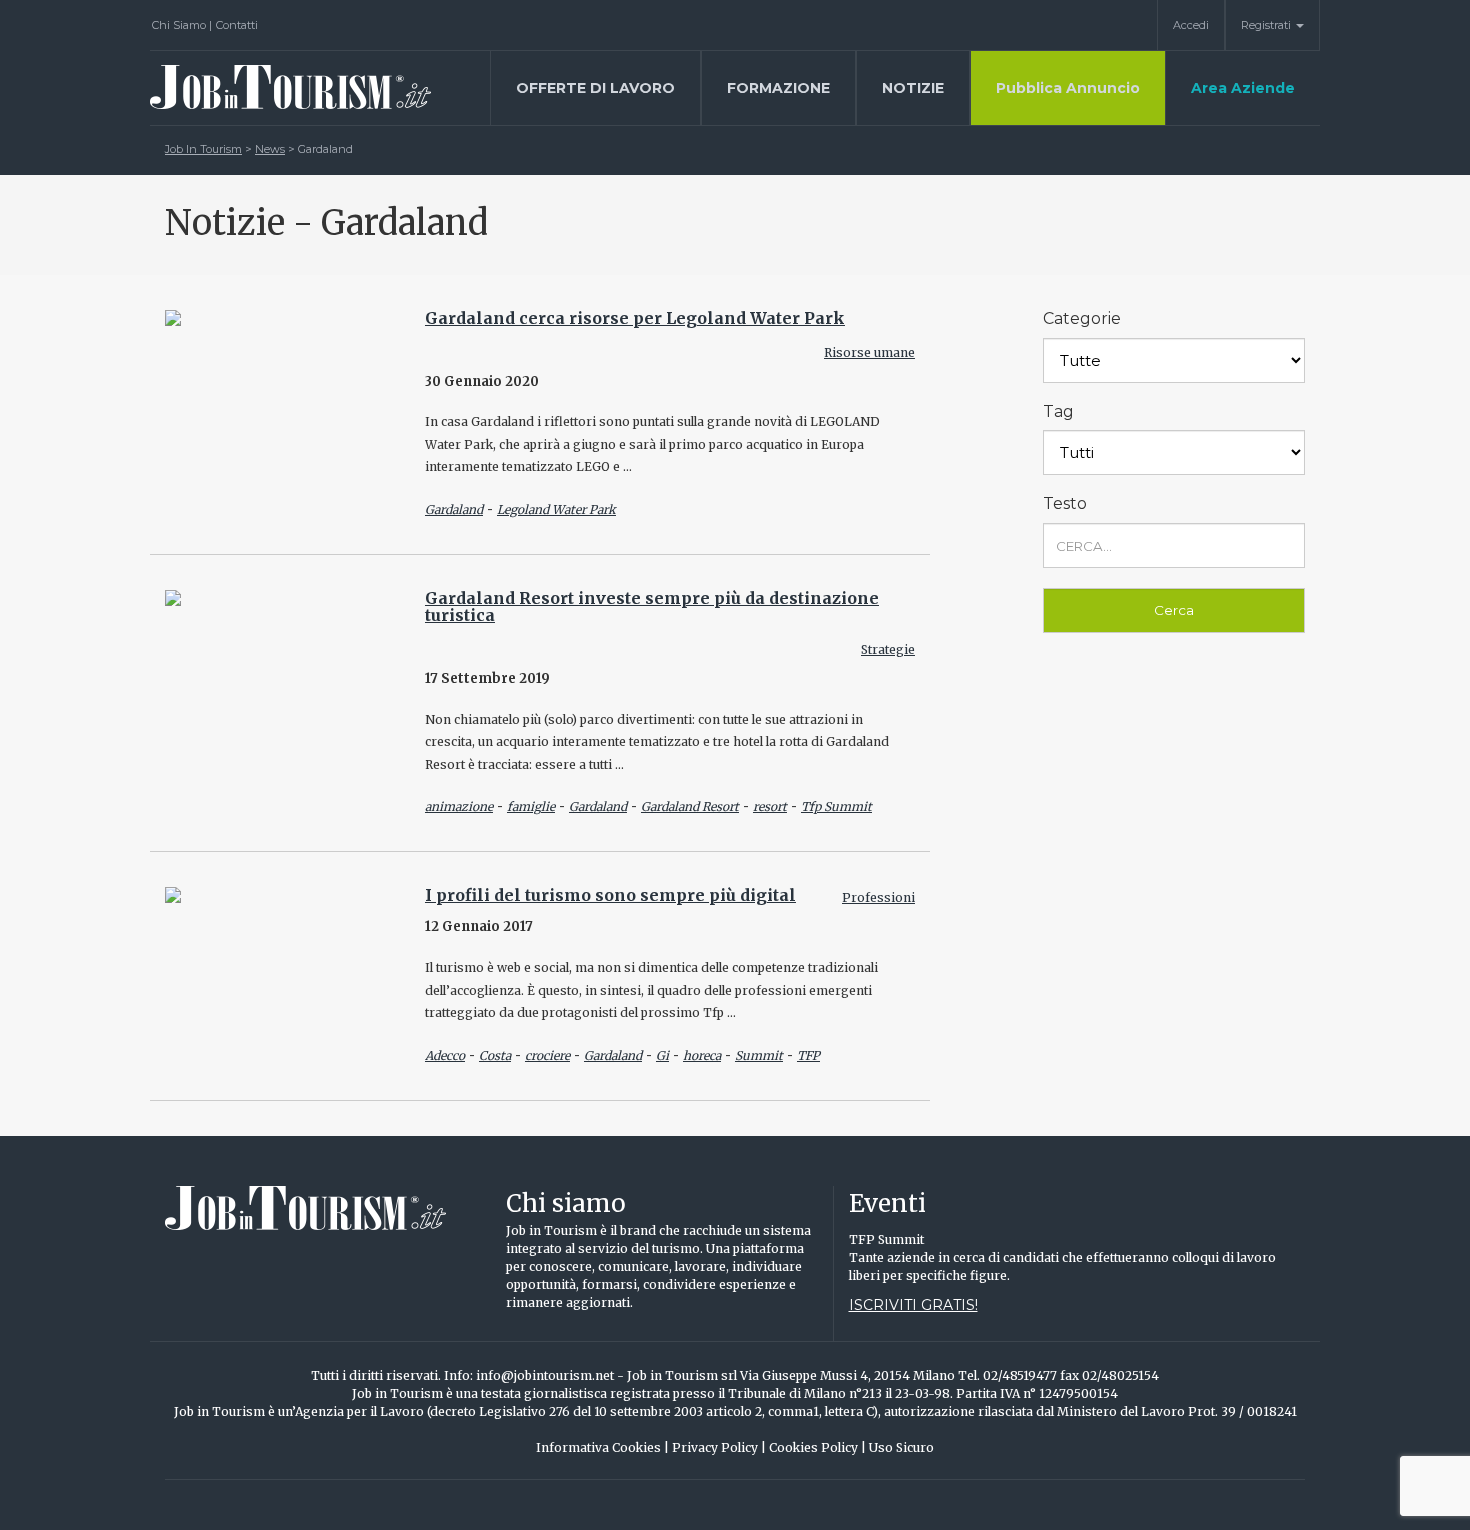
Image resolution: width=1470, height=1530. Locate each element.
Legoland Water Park (556, 509)
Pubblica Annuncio (1068, 88)
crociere (547, 1055)
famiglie (531, 806)
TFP (808, 1055)
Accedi (1191, 25)
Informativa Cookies (602, 1447)
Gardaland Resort (690, 806)
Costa (495, 1055)
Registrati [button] (1267, 25)
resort (770, 806)
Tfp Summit (836, 806)
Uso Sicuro (901, 1447)
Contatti (237, 25)
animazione (459, 806)
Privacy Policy (719, 1447)
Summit (759, 1055)
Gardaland (454, 509)
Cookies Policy (817, 1447)
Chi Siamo (182, 25)
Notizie (913, 88)
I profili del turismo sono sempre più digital (610, 895)
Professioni (878, 897)
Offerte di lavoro (595, 88)
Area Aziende (1243, 88)
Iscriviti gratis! (913, 1305)
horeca (702, 1055)
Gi (662, 1055)
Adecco (445, 1055)
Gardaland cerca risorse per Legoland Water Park (635, 318)
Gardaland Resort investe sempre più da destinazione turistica (652, 607)
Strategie (888, 649)
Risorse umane (869, 352)
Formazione (778, 88)
